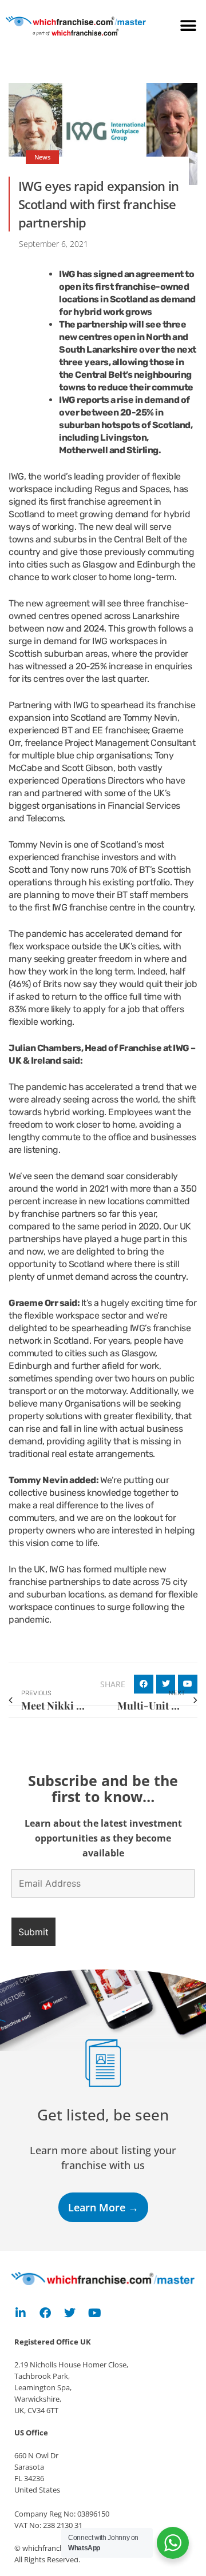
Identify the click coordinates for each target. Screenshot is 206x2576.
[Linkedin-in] (21, 2313)
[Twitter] (70, 2313)
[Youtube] (94, 2313)
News (42, 157)
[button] (189, 26)
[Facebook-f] (45, 2313)
